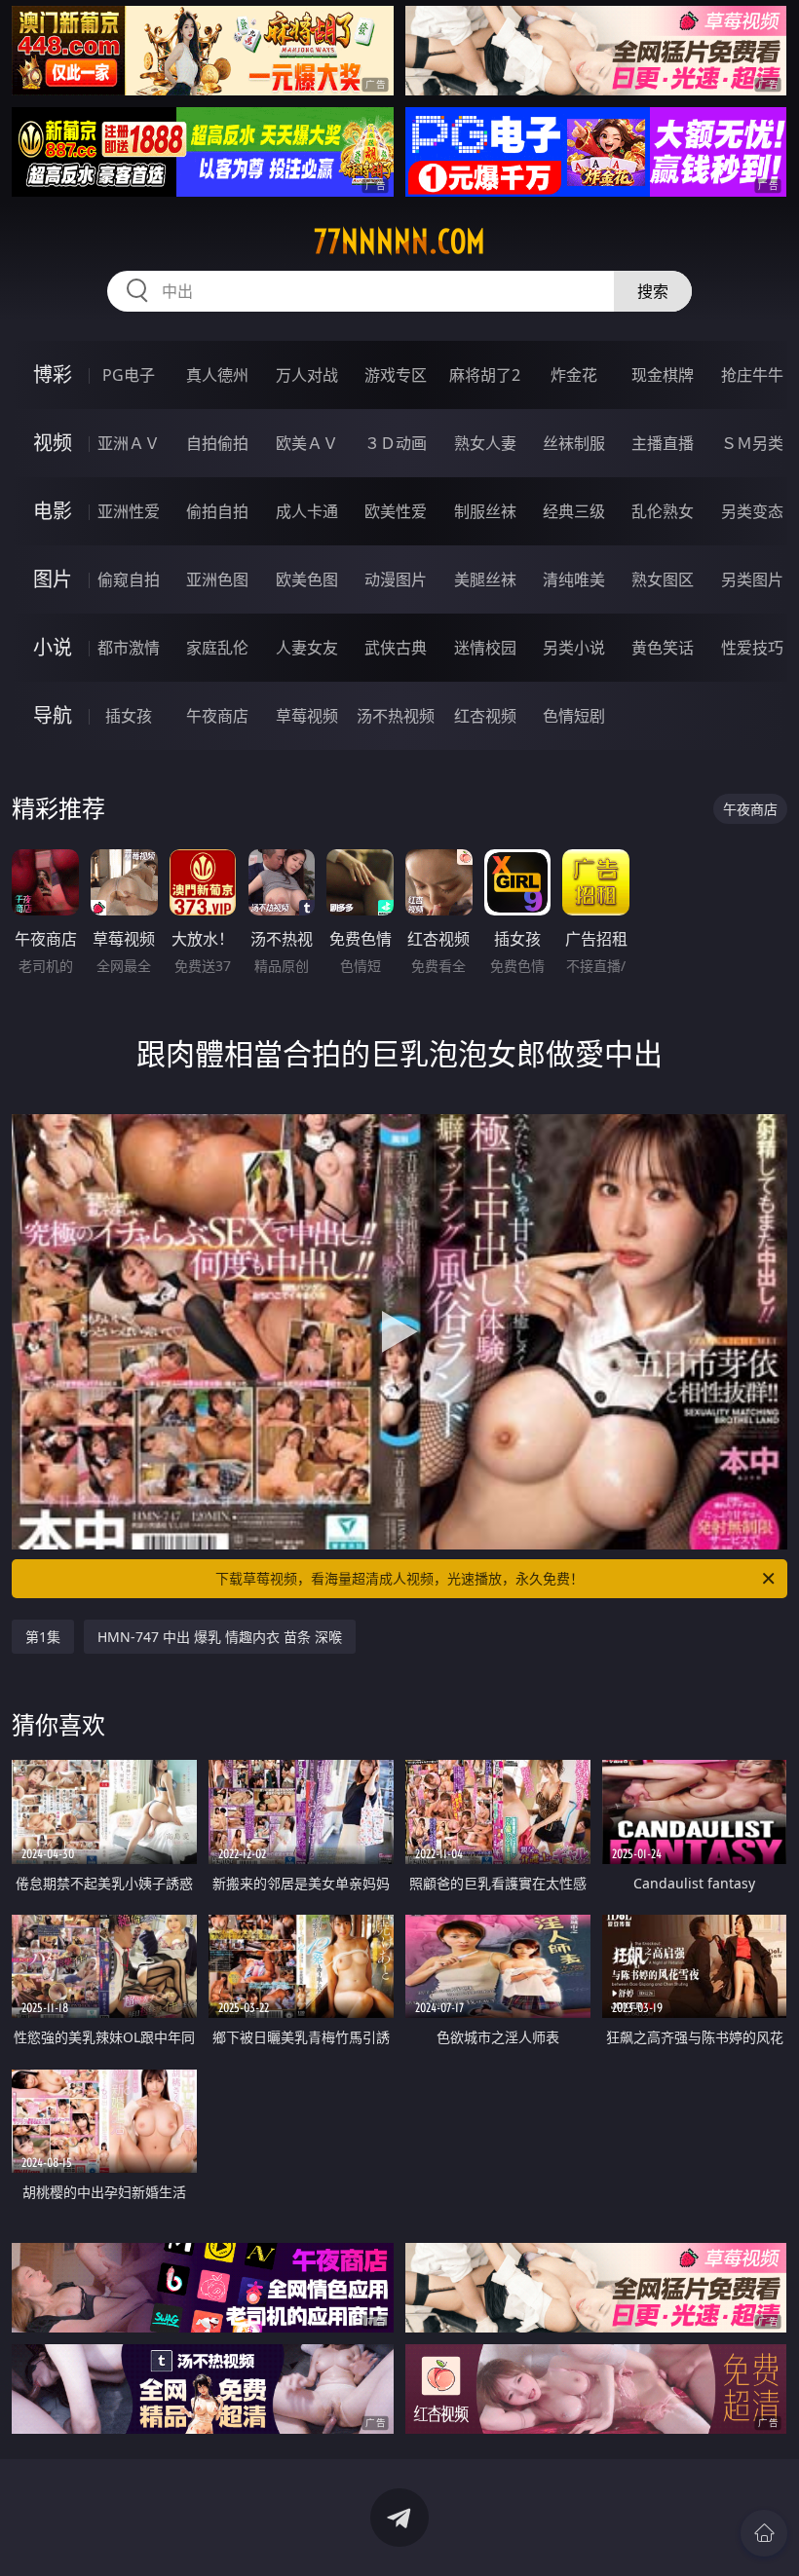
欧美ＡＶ (307, 443)
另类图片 (752, 579)
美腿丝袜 (485, 579)
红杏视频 (485, 716)
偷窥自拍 (129, 579)
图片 (53, 579)
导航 (53, 715)
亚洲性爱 (129, 511)
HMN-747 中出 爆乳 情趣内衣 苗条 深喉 (220, 1637)
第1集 (43, 1637)
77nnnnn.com (399, 242)
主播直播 (663, 443)
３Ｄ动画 (396, 443)
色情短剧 (574, 716)
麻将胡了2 (485, 375)
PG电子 (129, 375)
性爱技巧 (752, 648)
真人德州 (217, 375)
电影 (53, 511)
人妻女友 (307, 648)
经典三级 (574, 511)
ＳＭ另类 (752, 443)
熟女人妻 (485, 443)
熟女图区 (663, 579)
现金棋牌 (663, 375)
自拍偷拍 (217, 443)
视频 (53, 443)
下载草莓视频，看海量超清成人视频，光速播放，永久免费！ (399, 1578)
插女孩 (129, 716)
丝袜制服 (574, 443)
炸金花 (574, 375)
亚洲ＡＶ (129, 443)
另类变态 (752, 511)
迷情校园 (485, 648)
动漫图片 (396, 579)
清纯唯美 (574, 579)
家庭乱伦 (217, 648)
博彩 (53, 374)
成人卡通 (307, 511)
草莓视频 (307, 716)
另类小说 (574, 648)
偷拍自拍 (217, 511)
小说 (53, 647)
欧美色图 (307, 579)
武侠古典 (396, 648)
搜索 (653, 291)
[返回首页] (764, 2533)
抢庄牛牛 (752, 375)
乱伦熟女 (663, 511)
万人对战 (307, 375)
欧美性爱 (396, 511)
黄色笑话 (663, 648)
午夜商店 (217, 716)
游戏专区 (396, 375)
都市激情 (129, 648)
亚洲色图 (217, 579)
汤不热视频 (396, 716)
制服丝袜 (485, 511)
